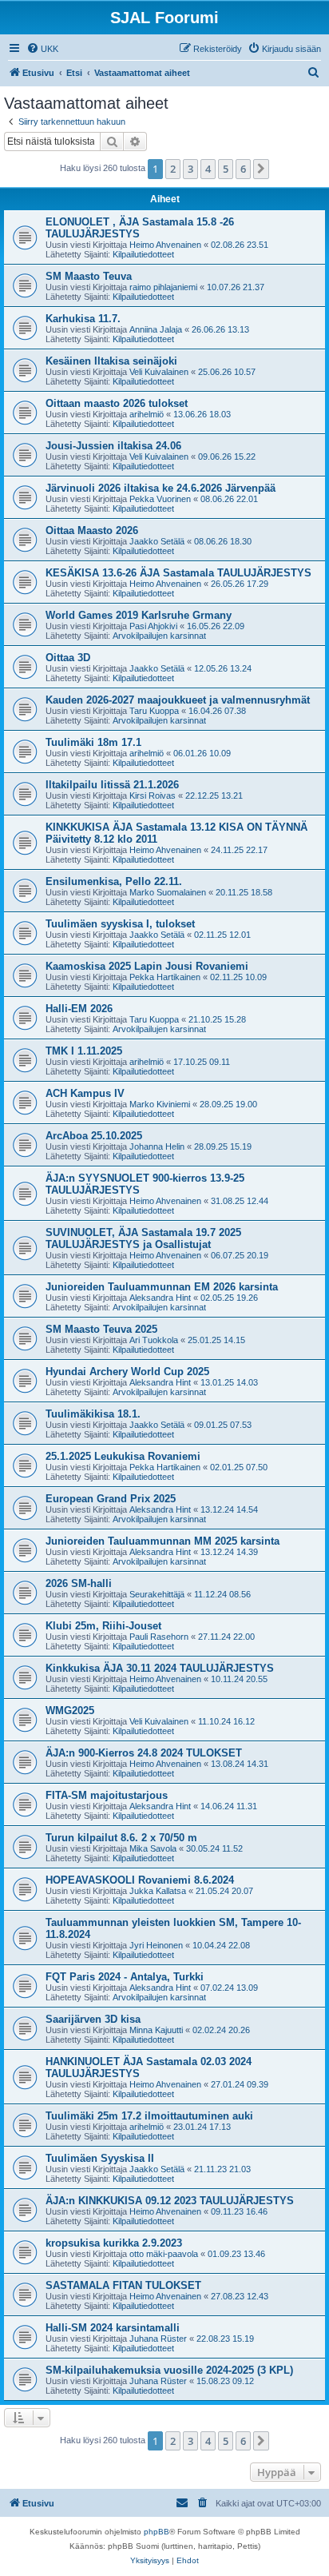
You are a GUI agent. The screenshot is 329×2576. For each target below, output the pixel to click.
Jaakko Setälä (157, 541)
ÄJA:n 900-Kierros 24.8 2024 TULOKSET (144, 1753)
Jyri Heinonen (156, 1945)
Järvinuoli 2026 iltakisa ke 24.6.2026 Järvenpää (161, 488)
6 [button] (243, 169)
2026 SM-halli (79, 1583)
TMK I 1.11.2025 (84, 1051)
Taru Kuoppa (154, 711)
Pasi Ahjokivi (153, 626)
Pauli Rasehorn (159, 1637)
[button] (261, 169)
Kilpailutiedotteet (143, 254)
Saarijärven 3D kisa (93, 2019)
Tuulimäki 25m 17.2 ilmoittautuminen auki (149, 2116)
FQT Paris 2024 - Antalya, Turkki (125, 1977)
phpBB (157, 2532)
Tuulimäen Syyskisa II (100, 2158)
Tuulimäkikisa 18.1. (93, 1414)
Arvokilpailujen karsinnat (159, 636)
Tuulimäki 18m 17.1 (93, 742)
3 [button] (190, 169)
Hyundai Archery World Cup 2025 (127, 1372)
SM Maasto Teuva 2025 (101, 1329)
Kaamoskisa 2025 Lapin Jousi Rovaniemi (147, 966)
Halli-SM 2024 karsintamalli (113, 2328)
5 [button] (226, 169)
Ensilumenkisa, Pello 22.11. (114, 881)
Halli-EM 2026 (79, 1009)
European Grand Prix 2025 (111, 1499)
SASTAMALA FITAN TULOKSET (123, 2285)
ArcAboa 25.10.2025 (94, 1136)
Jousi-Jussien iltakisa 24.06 (113, 446)
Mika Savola (153, 1848)
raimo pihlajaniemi (163, 287)
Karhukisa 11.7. (83, 319)
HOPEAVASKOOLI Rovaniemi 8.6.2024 (140, 1880)
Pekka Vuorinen (160, 499)
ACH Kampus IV (85, 1093)
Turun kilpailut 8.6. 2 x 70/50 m (121, 1838)
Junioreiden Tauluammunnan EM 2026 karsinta (162, 1287)
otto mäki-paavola (164, 2254)
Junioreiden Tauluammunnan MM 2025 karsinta (163, 1541)
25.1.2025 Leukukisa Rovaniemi (123, 1456)
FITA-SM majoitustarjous (107, 1795)
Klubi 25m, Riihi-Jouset (103, 1626)
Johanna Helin (157, 1146)
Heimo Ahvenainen (165, 245)
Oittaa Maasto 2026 (92, 530)
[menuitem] (42, 49)
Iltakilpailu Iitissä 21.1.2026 (112, 785)
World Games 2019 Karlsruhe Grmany (139, 615)
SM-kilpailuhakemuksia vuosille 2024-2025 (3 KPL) (169, 2370)
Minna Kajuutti (156, 2030)
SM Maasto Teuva (89, 276)
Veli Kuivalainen (159, 372)
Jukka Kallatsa (158, 1891)
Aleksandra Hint (160, 1298)
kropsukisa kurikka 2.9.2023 (114, 2243)
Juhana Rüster (158, 2339)
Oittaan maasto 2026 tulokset (117, 403)
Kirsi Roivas (153, 796)
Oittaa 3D (68, 658)
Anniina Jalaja (156, 329)
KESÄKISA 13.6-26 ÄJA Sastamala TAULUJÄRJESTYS (178, 573)
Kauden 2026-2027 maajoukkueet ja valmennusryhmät (178, 700)
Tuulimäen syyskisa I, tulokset (120, 924)
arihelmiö (147, 414)
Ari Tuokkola (154, 1340)
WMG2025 (70, 1711)
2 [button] (173, 169)
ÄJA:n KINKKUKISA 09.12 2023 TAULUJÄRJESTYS (170, 2201)
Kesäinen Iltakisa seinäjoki (111, 361)
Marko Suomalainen (168, 892)
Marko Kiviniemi (160, 1104)
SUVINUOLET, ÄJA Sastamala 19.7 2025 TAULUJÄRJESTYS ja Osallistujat (143, 1238)
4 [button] (208, 169)
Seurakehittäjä (157, 1594)
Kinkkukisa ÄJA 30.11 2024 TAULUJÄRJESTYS (160, 1668)
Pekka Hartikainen (165, 977)
